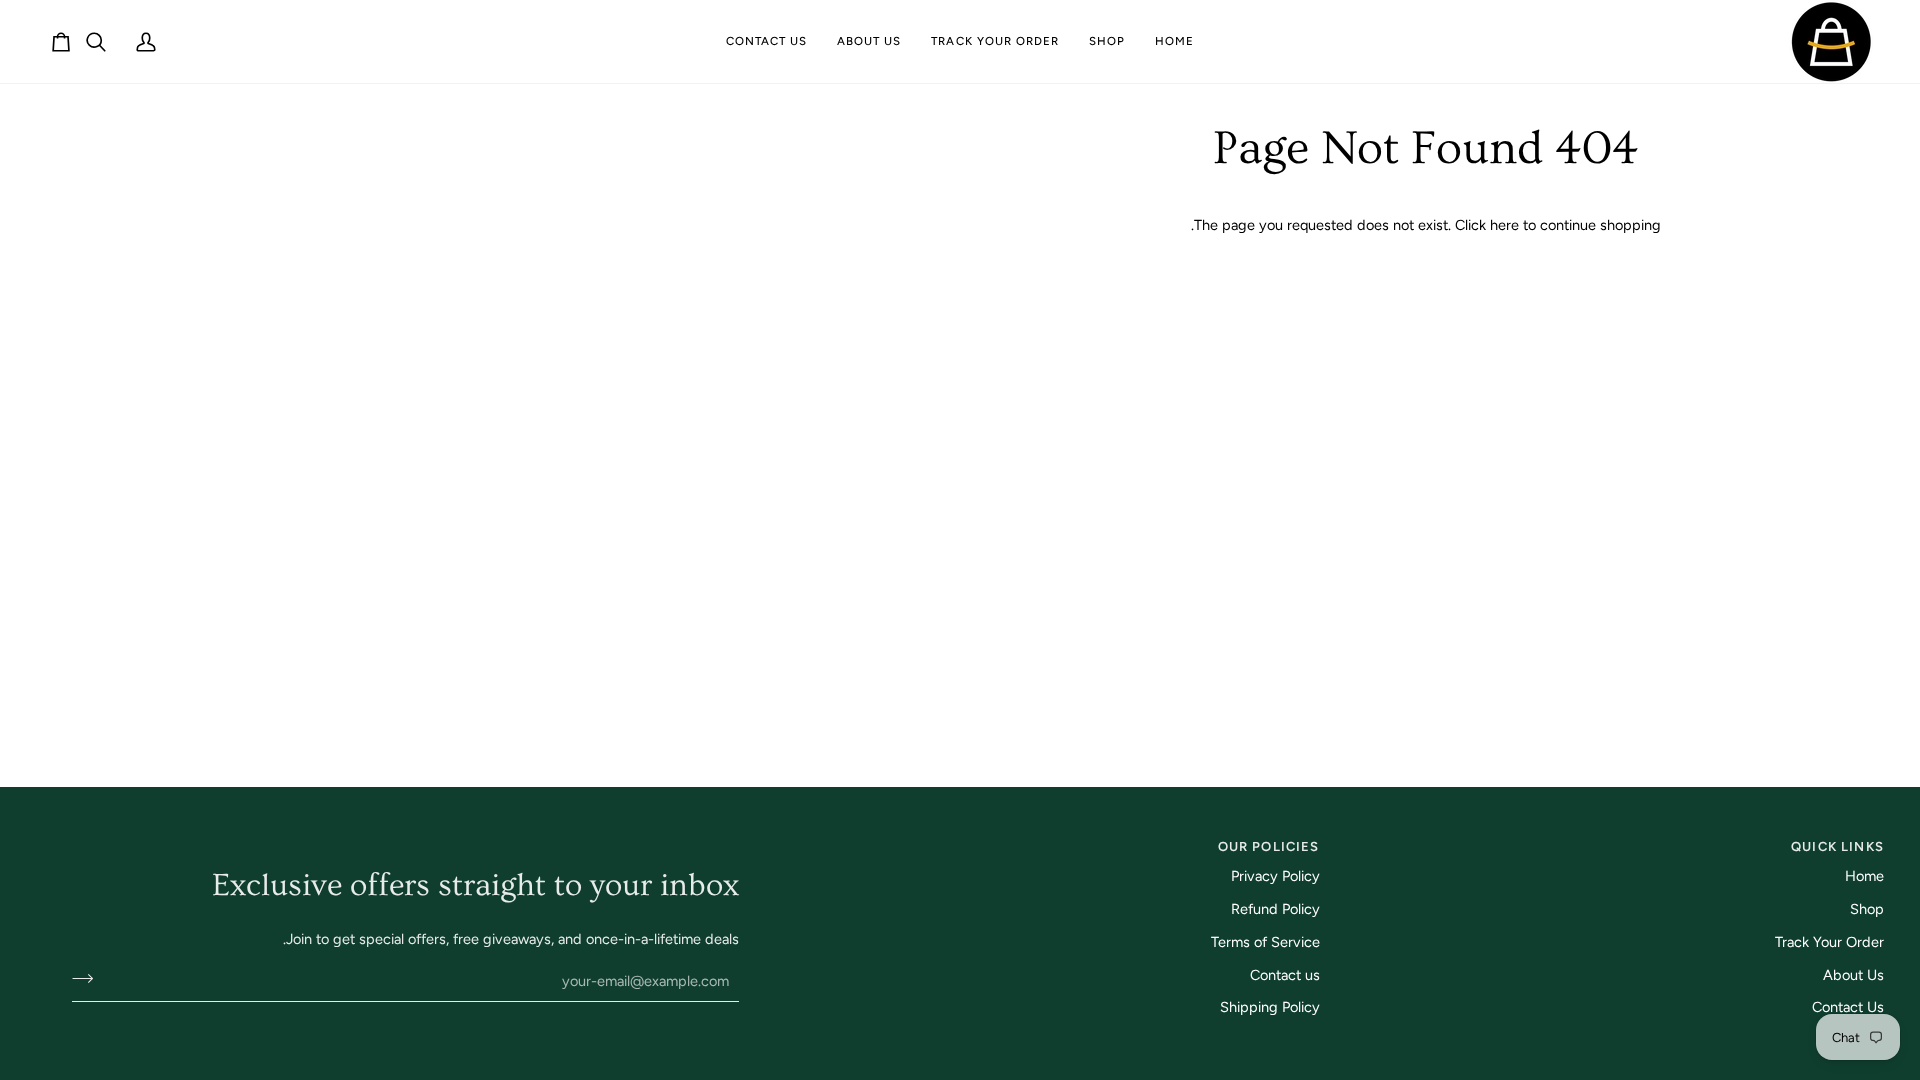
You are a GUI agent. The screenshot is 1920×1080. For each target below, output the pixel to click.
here (1504, 225)
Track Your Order (1829, 942)
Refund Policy (1275, 909)
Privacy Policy (1275, 876)
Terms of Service (1265, 942)
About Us (1853, 975)
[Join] (88, 978)
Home (1864, 876)
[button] (1107, 41)
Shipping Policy (1270, 1007)
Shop (1867, 909)
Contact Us (1848, 1007)
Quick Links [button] (1837, 846)
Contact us (1285, 975)
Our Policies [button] (1268, 846)
